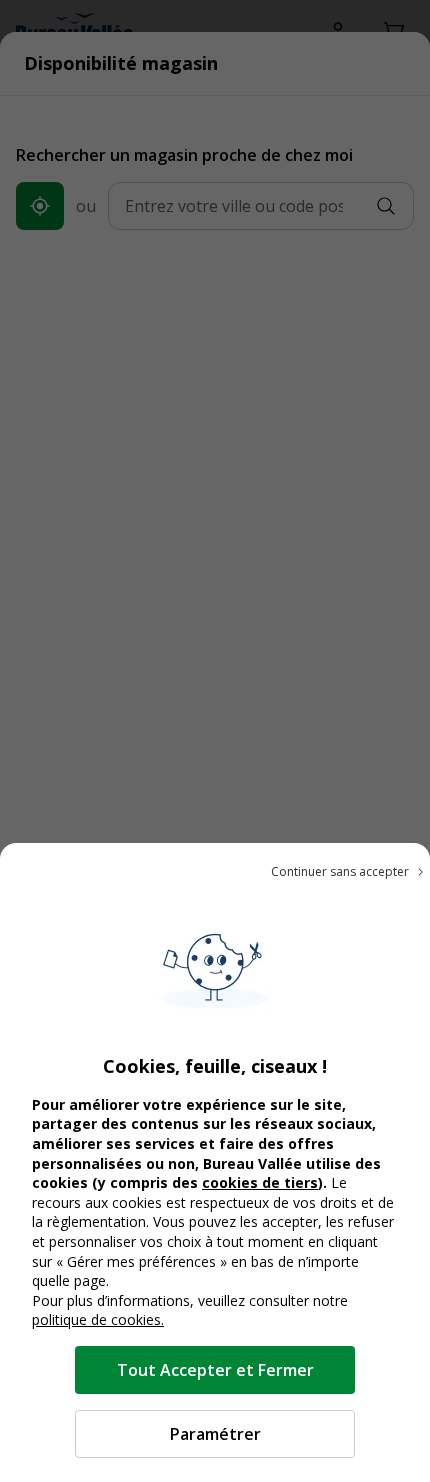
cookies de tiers (260, 1182)
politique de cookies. (98, 1319)
